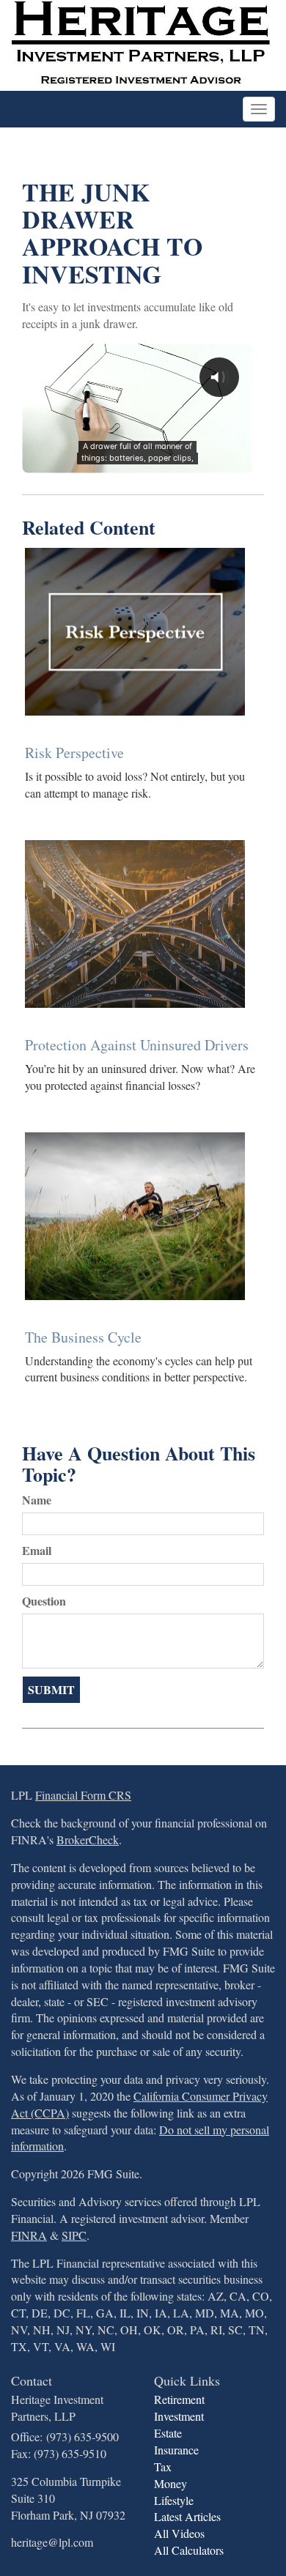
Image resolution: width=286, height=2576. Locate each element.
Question (44, 1601)
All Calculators (189, 2550)
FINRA (29, 2235)
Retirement (179, 2399)
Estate (168, 2433)
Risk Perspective (74, 753)
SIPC (74, 2235)
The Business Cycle (83, 1337)
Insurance (176, 2450)
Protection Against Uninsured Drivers (137, 1045)
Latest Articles (187, 2516)
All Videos (179, 2533)
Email (37, 1551)
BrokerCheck (88, 1840)
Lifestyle (174, 2500)
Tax (163, 2466)
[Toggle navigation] (259, 109)
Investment (179, 2416)
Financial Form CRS (83, 1795)
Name (37, 1500)
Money (170, 2483)
